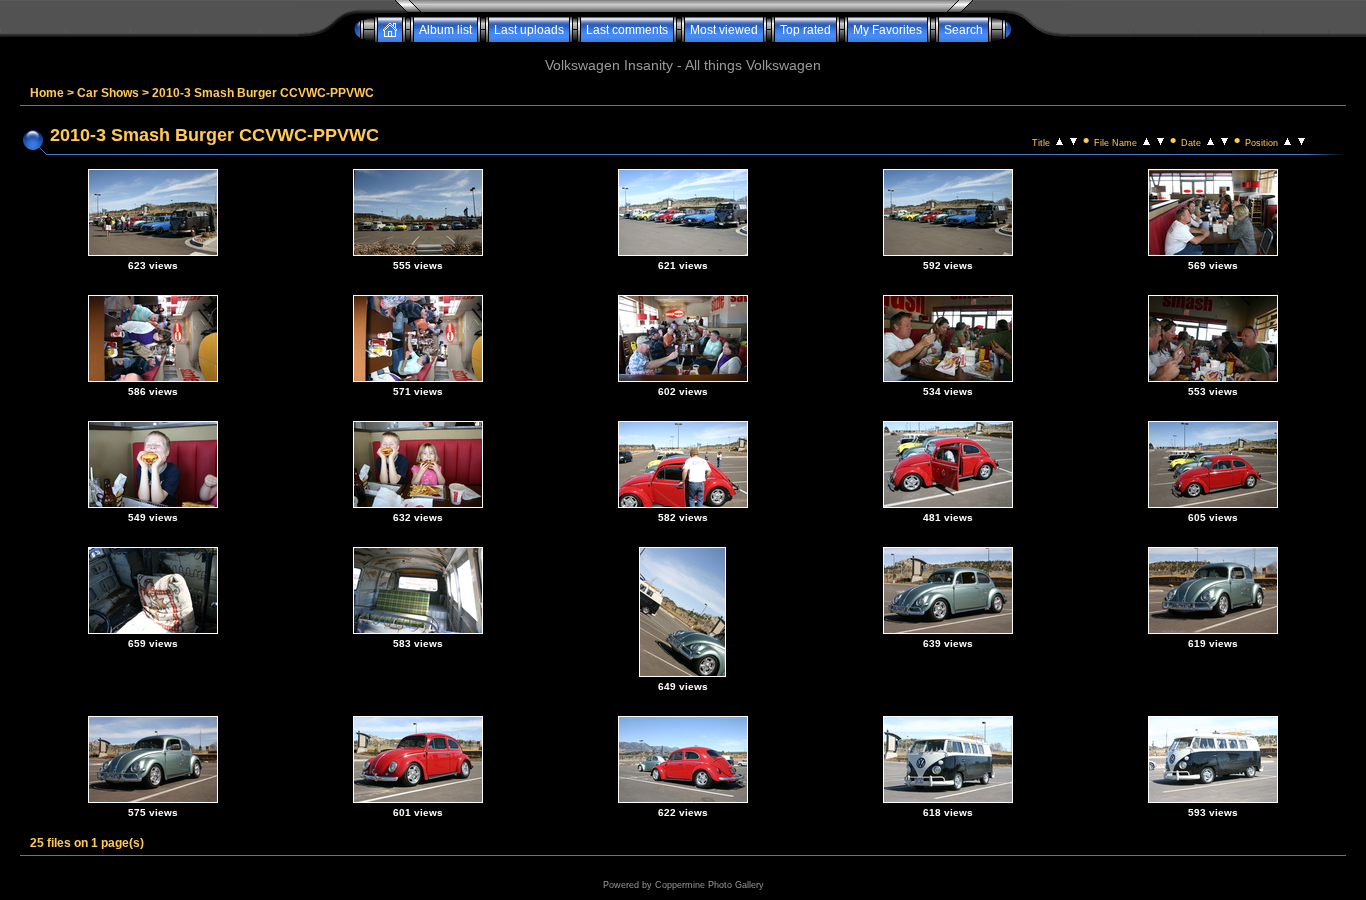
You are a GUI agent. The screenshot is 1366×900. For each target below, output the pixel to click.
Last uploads (529, 30)
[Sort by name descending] (1160, 140)
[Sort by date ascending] (1210, 140)
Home (47, 93)
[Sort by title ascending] (1059, 140)
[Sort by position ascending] (1287, 140)
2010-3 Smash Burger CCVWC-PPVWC (263, 93)
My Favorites (887, 30)
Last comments (627, 30)
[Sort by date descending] (1224, 140)
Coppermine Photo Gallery (709, 885)
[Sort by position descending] (1301, 140)
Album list (445, 30)
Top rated (805, 30)
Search (963, 30)
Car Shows (108, 93)
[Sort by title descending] (1073, 140)
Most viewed (724, 30)
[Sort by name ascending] (1146, 140)
